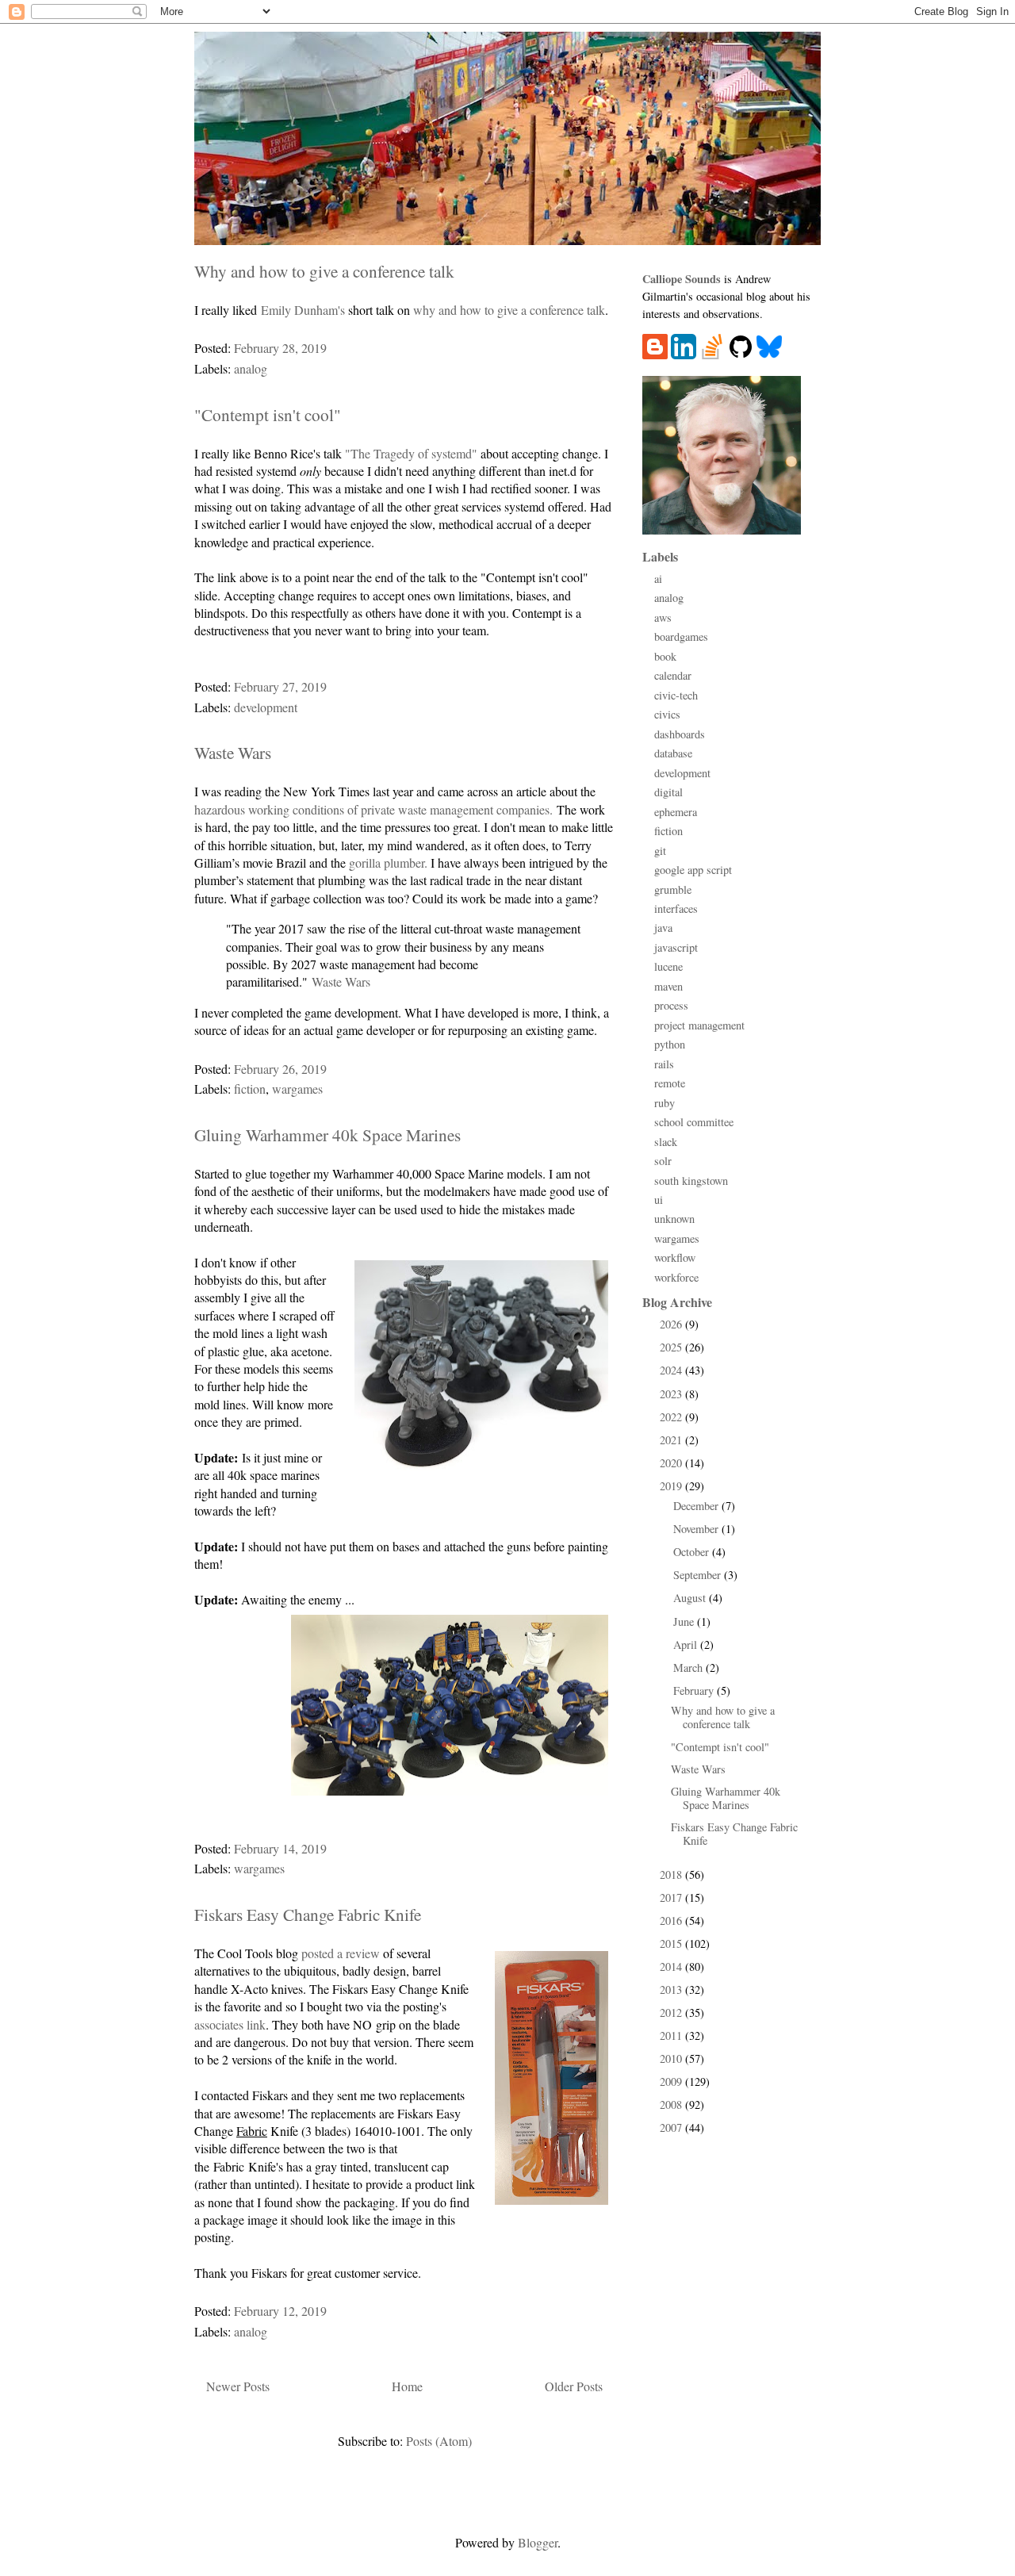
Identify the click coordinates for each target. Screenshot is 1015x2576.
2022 (672, 1417)
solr (663, 1161)
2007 (672, 2127)
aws (663, 617)
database (673, 753)
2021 (672, 1440)
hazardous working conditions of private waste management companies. (373, 809)
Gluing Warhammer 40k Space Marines (327, 1135)
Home (407, 2386)
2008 (672, 2104)
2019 (672, 1486)
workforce (676, 1277)
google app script (693, 870)
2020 (672, 1463)
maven (668, 986)
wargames (297, 1089)
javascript (676, 947)
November (697, 1529)
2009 (672, 2081)
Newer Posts (238, 2386)
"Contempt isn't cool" (268, 414)
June (685, 1621)
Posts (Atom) (439, 2441)
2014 (672, 1966)
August (691, 1598)
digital (668, 792)
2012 (672, 2012)
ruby (665, 1103)
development (266, 707)
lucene (668, 966)
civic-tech (676, 695)
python (670, 1044)
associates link (230, 2024)
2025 (672, 1347)
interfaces (676, 908)
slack (666, 1142)
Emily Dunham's (303, 310)
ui (659, 1200)
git (660, 851)
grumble (673, 889)
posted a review (341, 1953)
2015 (672, 1943)
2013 (672, 1989)
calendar (673, 675)
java (663, 928)
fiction (250, 1089)
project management (699, 1025)
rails (664, 1064)
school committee (694, 1122)
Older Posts (574, 2386)
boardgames (681, 636)
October (693, 1552)
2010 (672, 2058)
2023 (672, 1394)
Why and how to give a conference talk (324, 271)
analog (251, 368)
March (689, 1667)
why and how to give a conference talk (509, 310)
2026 (672, 1324)
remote (670, 1083)
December (697, 1506)
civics (667, 714)
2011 (672, 2035)
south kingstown (691, 1181)
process (671, 1005)
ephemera (676, 812)
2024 (672, 1370)
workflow (675, 1257)
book (665, 656)
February (695, 1690)
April (687, 1644)
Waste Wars (233, 752)
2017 (672, 1897)
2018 (672, 1874)
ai (658, 579)
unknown (674, 1219)
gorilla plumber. (388, 862)
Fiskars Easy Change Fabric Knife (308, 1914)
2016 (672, 1920)
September (699, 1575)
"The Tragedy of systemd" (411, 453)
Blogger (538, 2542)
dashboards (680, 734)
